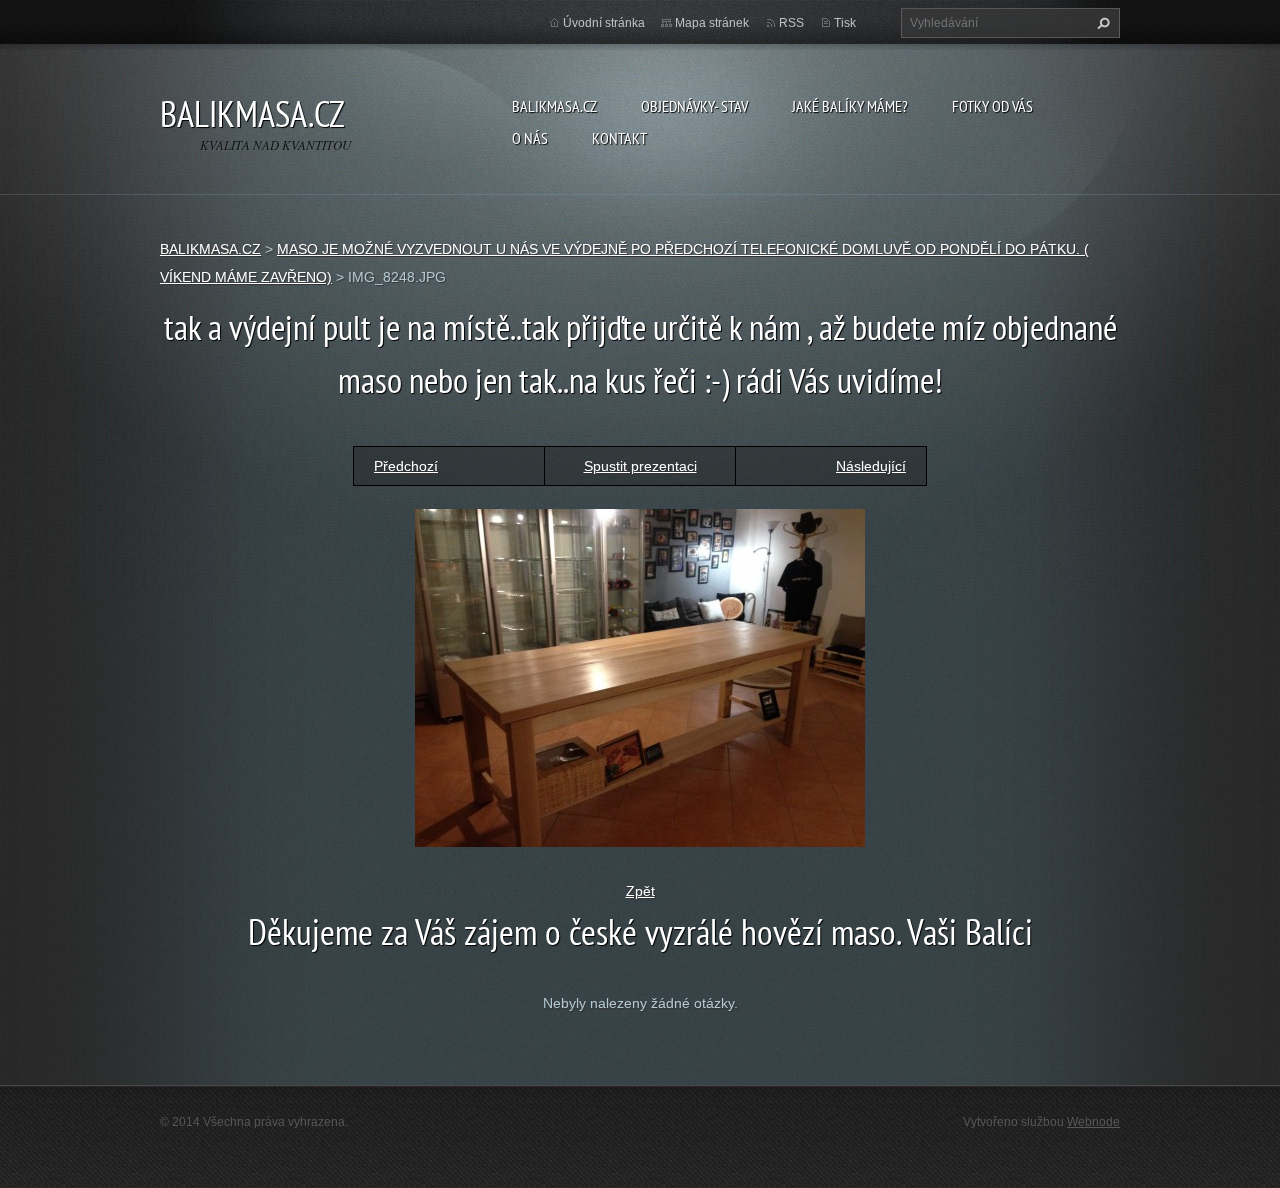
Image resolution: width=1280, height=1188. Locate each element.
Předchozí (406, 466)
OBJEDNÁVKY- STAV (694, 106)
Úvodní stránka (604, 23)
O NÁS (530, 138)
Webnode (1093, 1122)
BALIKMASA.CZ (554, 106)
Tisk (845, 23)
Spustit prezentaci (640, 466)
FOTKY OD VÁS (992, 106)
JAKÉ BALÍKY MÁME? (850, 106)
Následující (871, 466)
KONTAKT (619, 138)
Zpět (640, 891)
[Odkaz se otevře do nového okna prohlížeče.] (640, 677)
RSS (791, 23)
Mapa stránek (712, 23)
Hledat (1101, 23)
